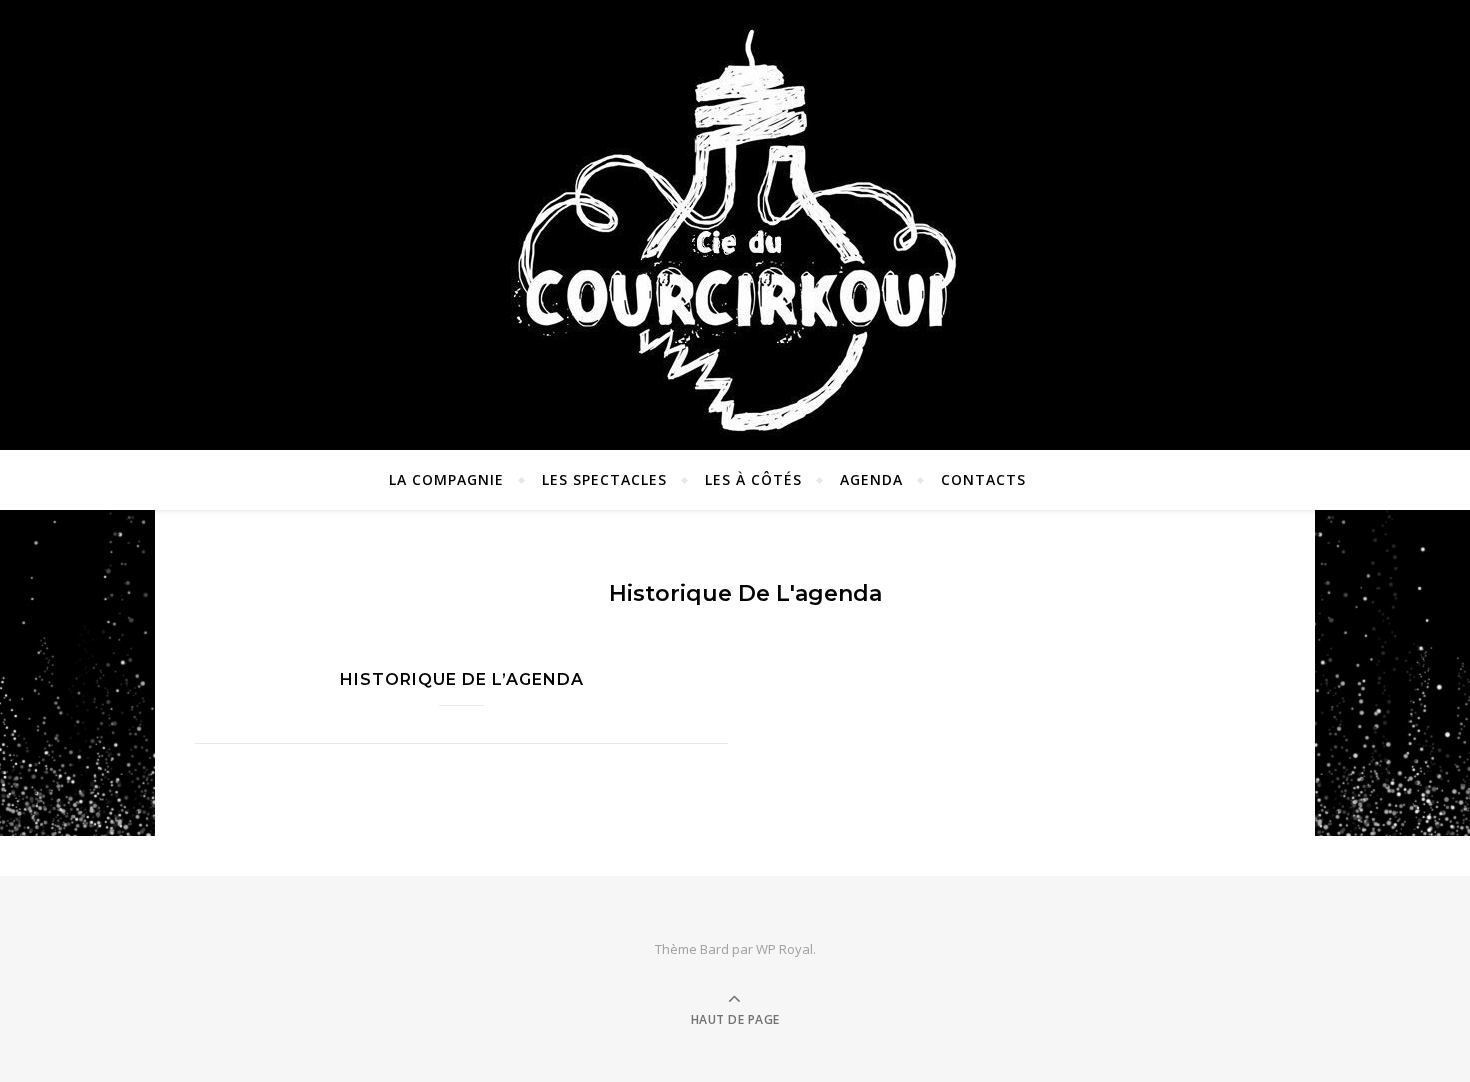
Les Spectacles (604, 479)
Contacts (983, 479)
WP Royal (784, 949)
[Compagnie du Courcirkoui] (735, 220)
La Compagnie (446, 479)
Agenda (871, 479)
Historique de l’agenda (462, 679)
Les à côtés (753, 479)
